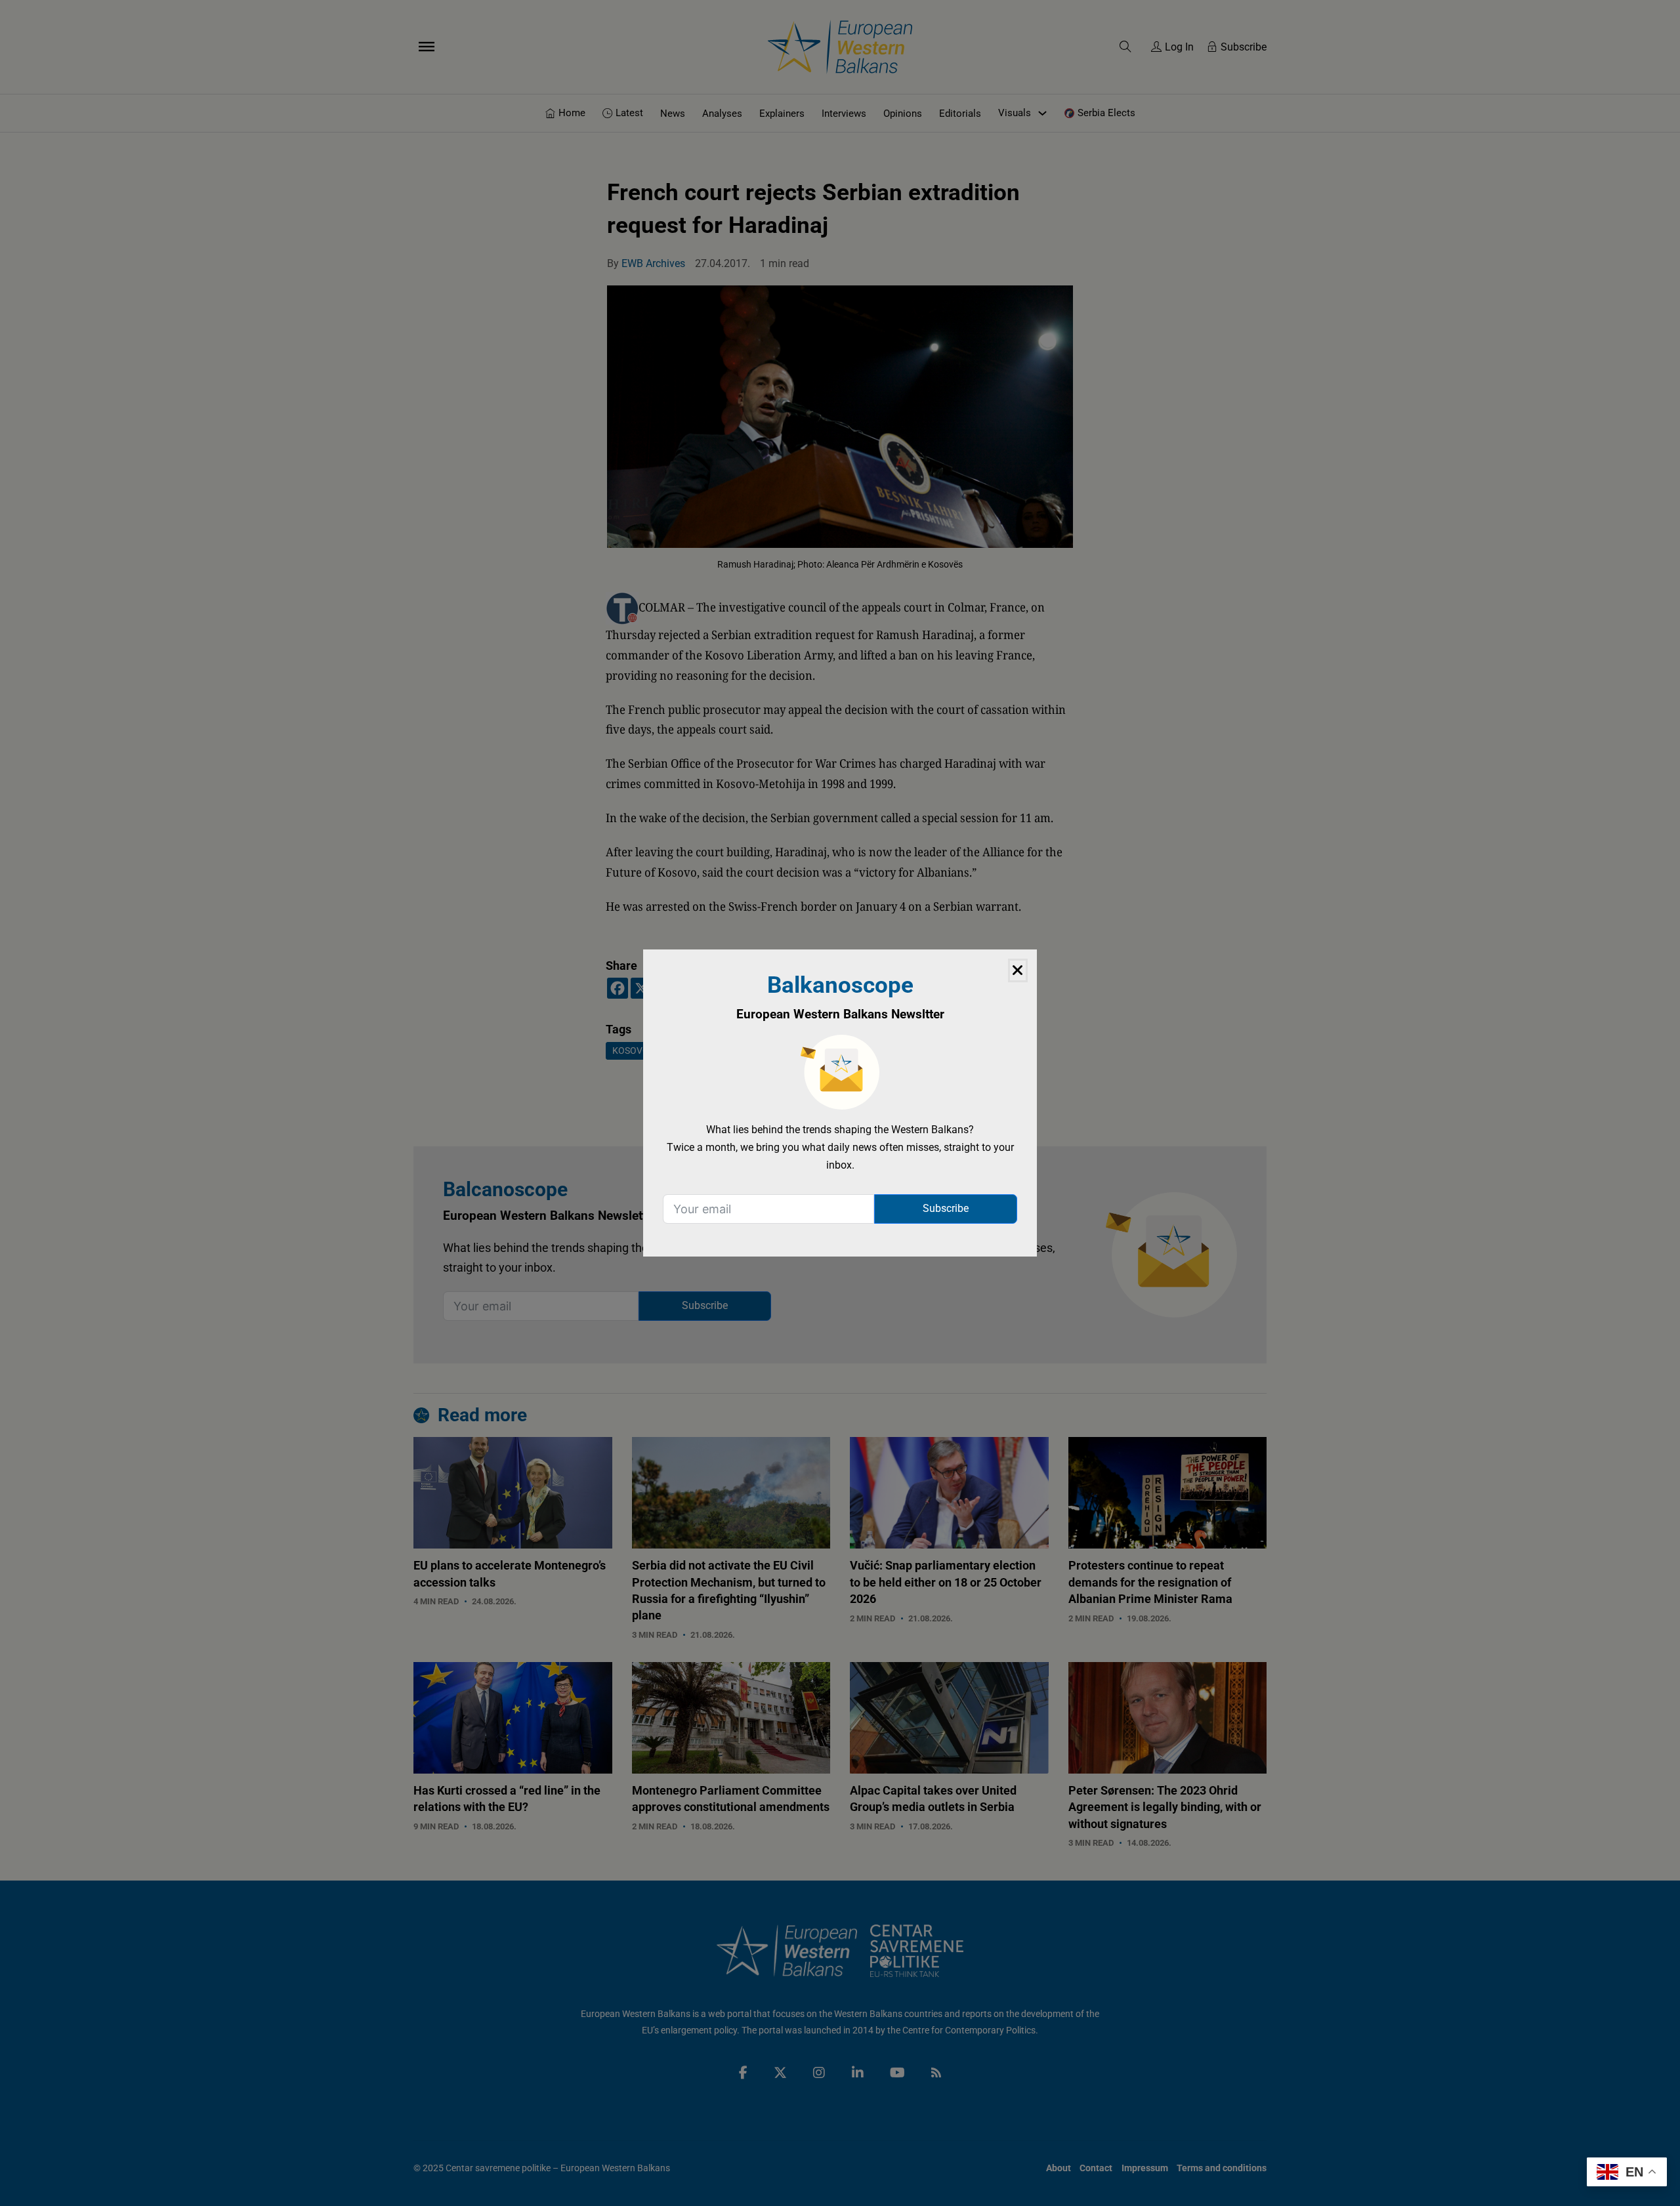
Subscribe (946, 1208)
